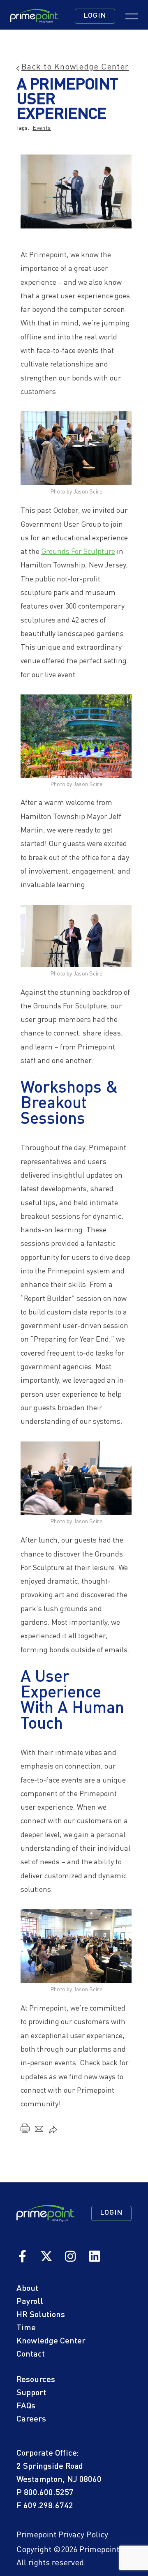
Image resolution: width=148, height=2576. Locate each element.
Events (42, 128)
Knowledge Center (51, 2341)
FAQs (26, 2406)
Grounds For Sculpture (78, 552)
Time (26, 2328)
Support (31, 2393)
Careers (31, 2419)
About (27, 2289)
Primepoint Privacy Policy (62, 2535)
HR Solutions (41, 2315)
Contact (31, 2355)
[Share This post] (53, 2131)
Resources (36, 2380)
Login (95, 16)
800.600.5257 (49, 2493)
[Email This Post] (39, 2131)
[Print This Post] (25, 2130)
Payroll (30, 2302)
